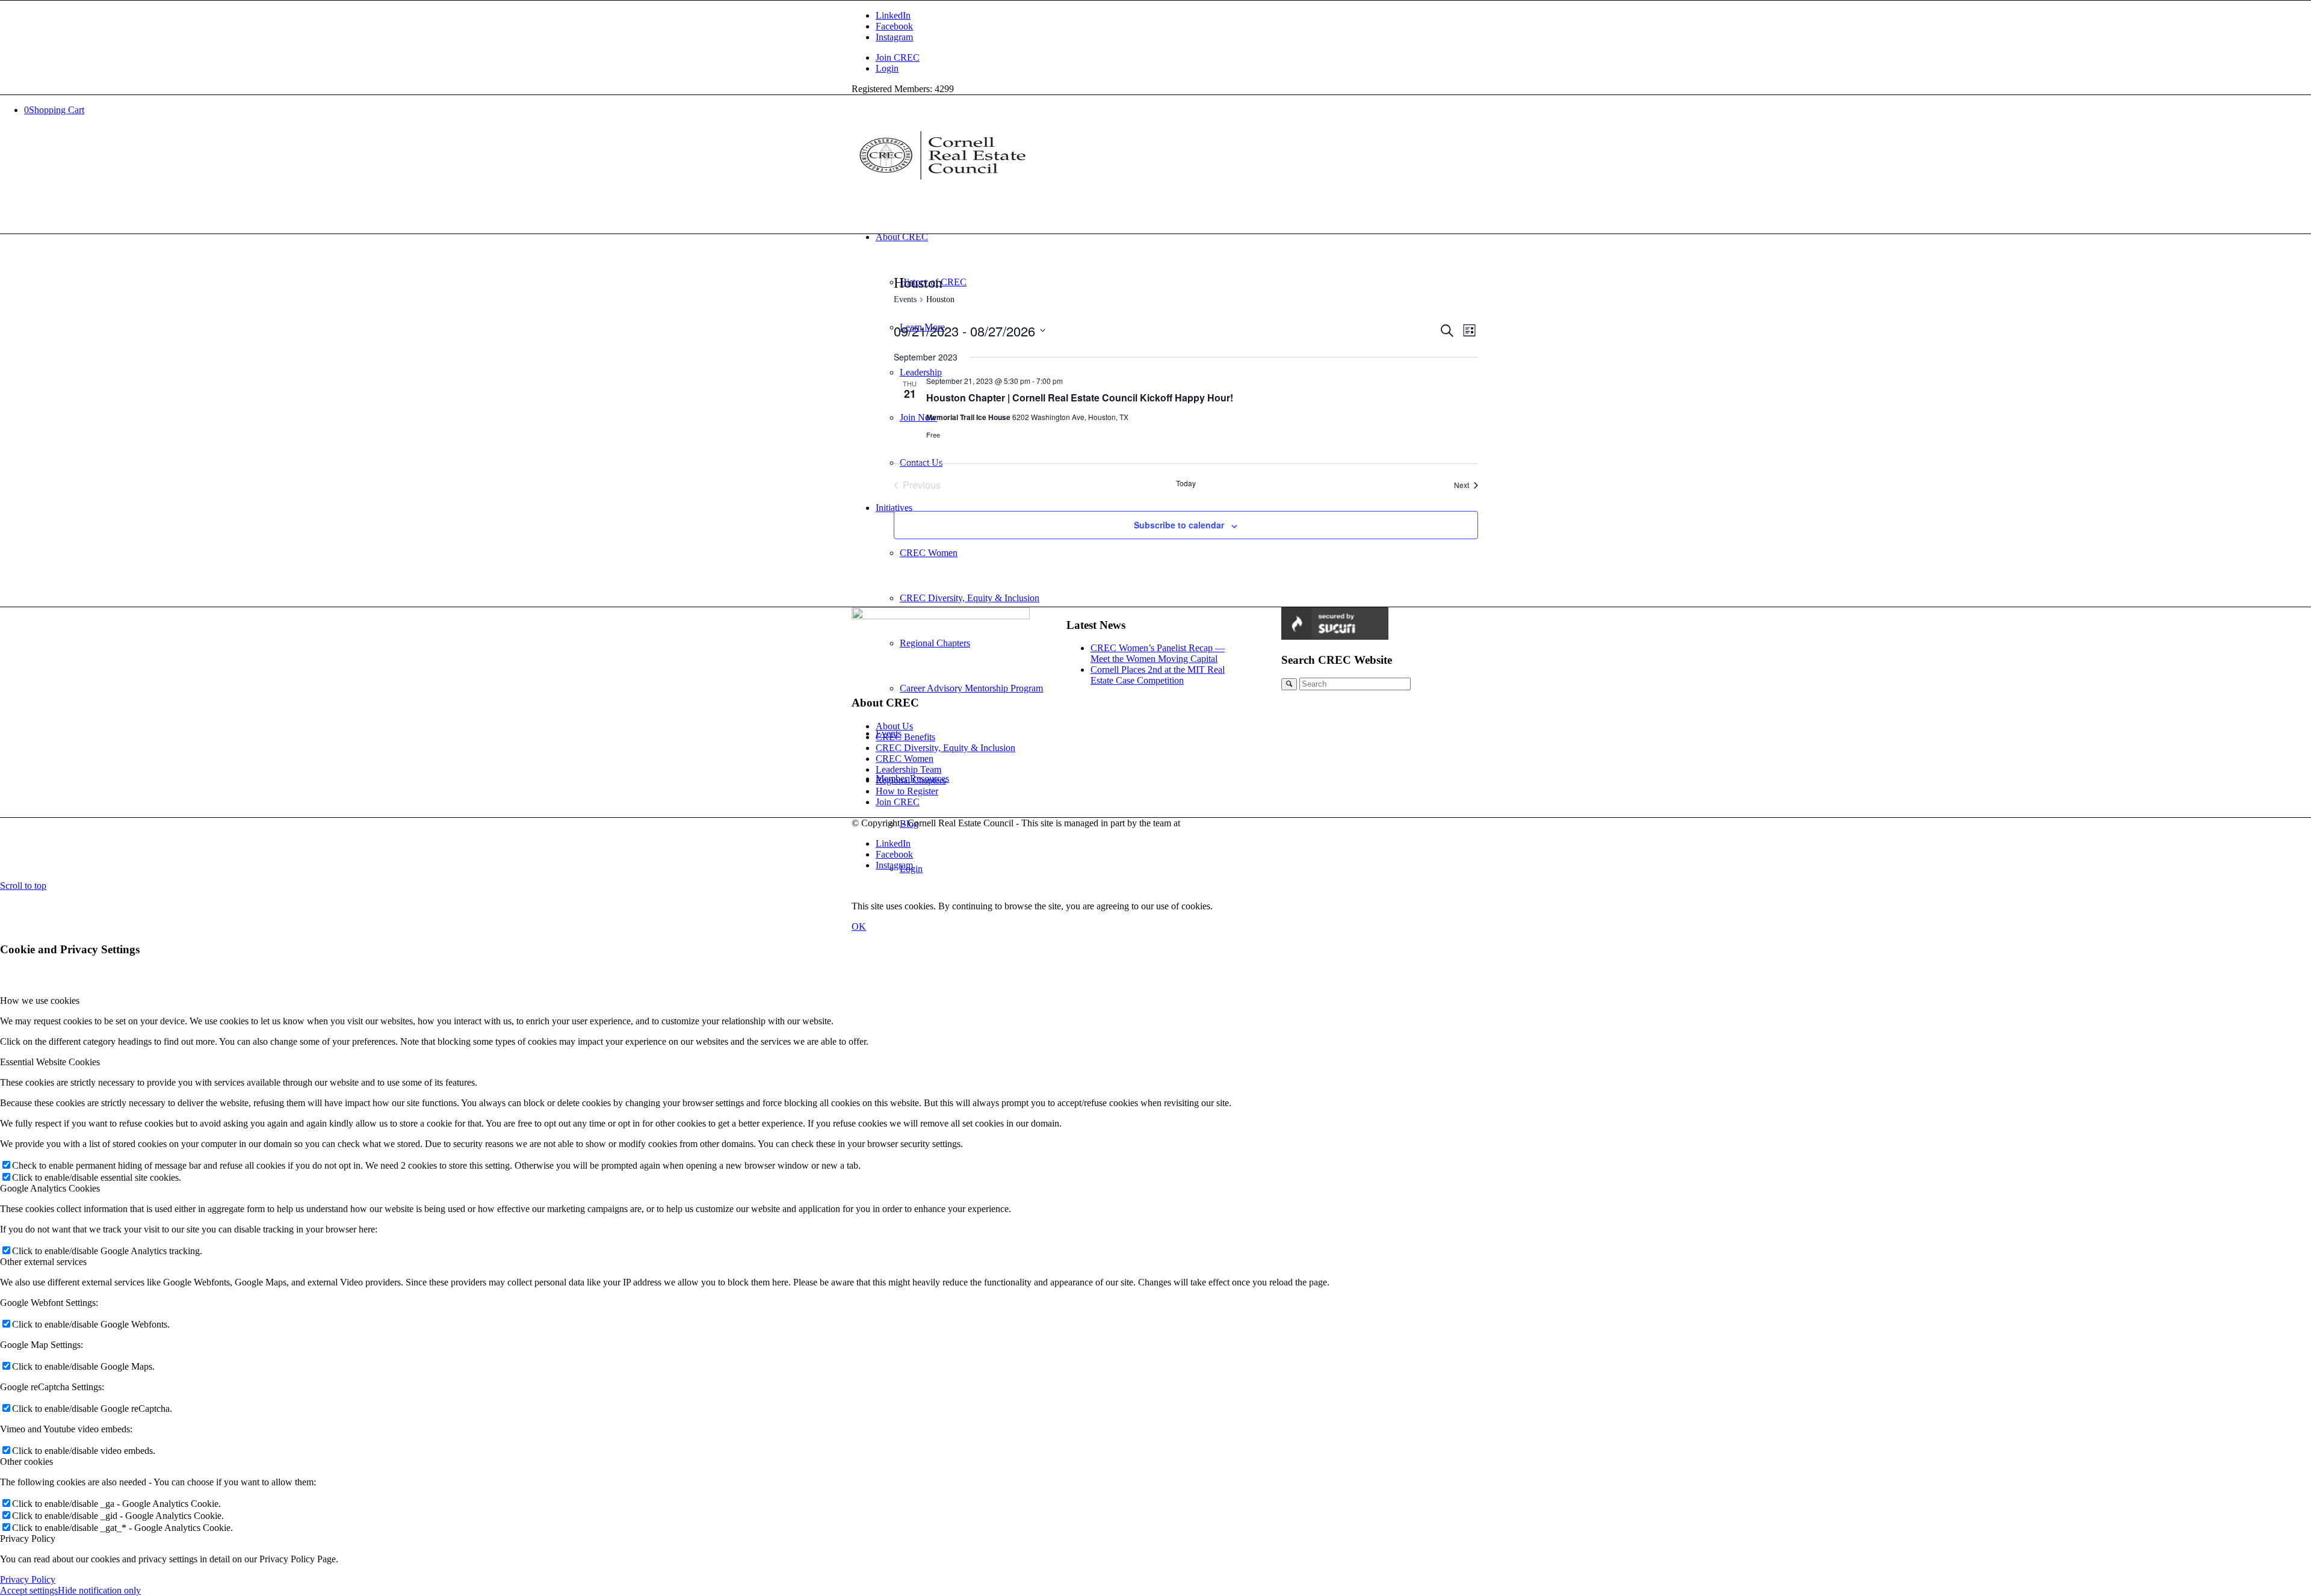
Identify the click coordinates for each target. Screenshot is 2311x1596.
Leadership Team (908, 769)
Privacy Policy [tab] (28, 1539)
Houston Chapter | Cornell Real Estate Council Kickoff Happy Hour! (1080, 397)
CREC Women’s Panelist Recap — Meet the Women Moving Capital (1158, 653)
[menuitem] (1168, 58)
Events (905, 299)
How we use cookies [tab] (40, 1001)
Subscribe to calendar (1179, 525)
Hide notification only (99, 1590)
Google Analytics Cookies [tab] (50, 1188)
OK (859, 926)
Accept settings (29, 1590)
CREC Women (905, 759)
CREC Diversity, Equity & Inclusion (945, 748)
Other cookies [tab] (26, 1461)
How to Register (907, 791)
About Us (894, 726)
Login (887, 68)
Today (1186, 483)
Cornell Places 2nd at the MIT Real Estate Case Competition (1158, 675)
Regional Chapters (911, 780)
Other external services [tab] (43, 1262)
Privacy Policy (28, 1579)
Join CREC (898, 57)
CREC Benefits (905, 737)
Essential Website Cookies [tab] (50, 1062)
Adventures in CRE (1220, 823)
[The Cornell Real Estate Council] (942, 182)
